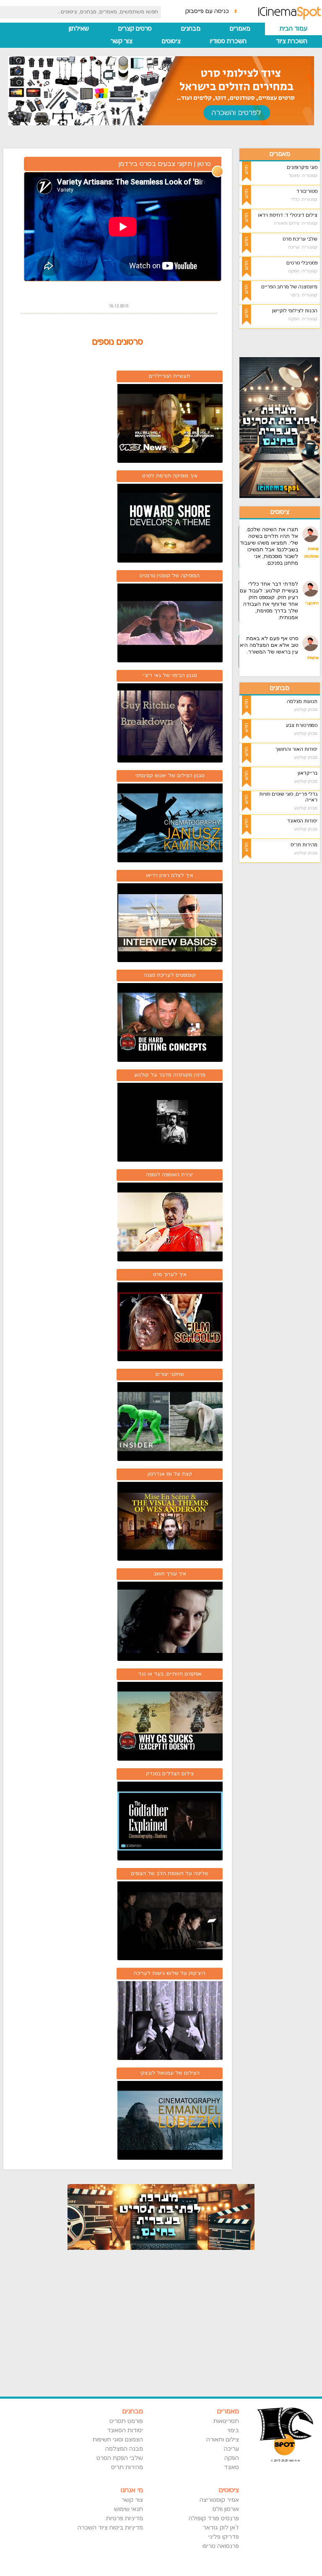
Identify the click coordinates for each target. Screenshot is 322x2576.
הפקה (232, 2458)
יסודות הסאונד (125, 2431)
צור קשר (122, 41)
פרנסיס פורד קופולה (214, 2519)
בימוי (233, 2431)
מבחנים (191, 29)
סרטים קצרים (135, 29)
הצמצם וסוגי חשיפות (118, 2440)
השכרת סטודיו (228, 41)
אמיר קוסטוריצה (219, 2500)
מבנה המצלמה (124, 2449)
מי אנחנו (132, 2490)
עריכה (231, 2449)
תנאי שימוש (128, 2509)
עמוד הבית (293, 29)
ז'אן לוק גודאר (221, 2528)
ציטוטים (171, 41)
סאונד (231, 2467)
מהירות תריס (127, 2467)
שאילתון (79, 29)
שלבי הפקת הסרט (119, 2458)
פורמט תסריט (126, 2421)
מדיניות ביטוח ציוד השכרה (110, 2528)
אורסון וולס (226, 2509)
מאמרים (240, 29)
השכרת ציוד (292, 41)
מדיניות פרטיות (124, 2519)
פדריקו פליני (224, 2537)
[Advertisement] (280, 995)
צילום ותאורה (223, 2440)
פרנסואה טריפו (221, 2546)
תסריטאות (226, 2421)
